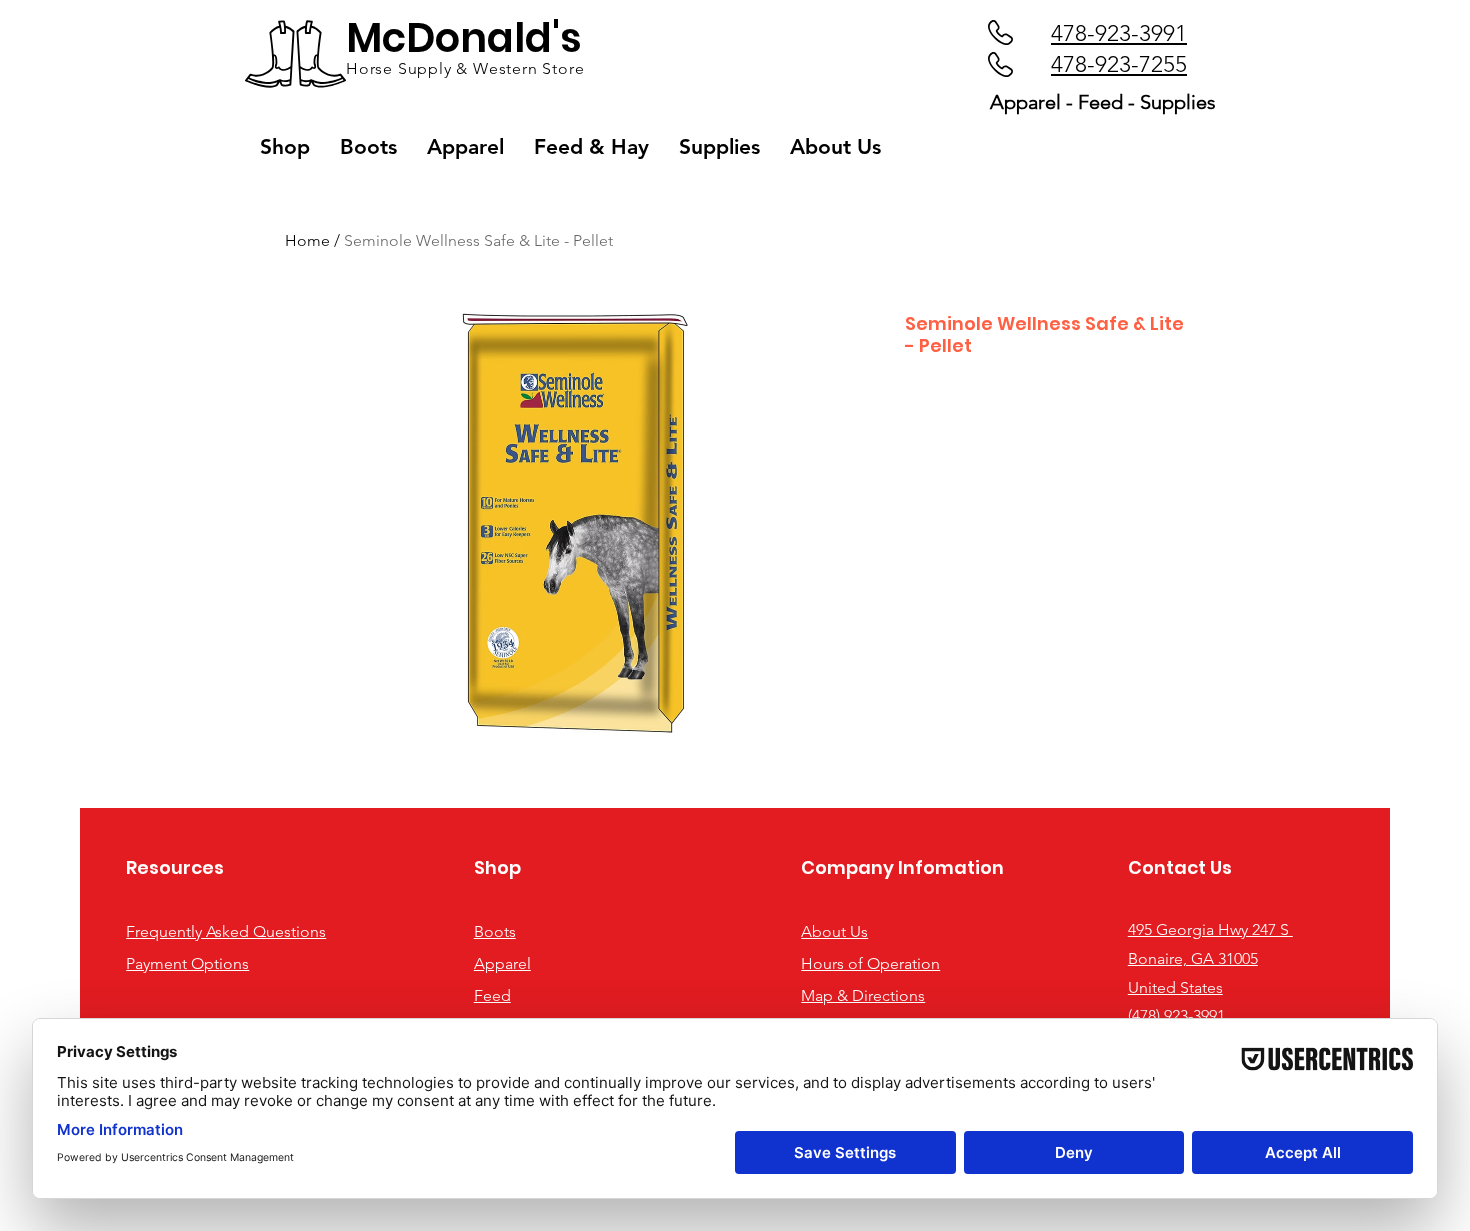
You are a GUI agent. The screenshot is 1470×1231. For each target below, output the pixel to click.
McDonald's (464, 38)
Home (307, 240)
